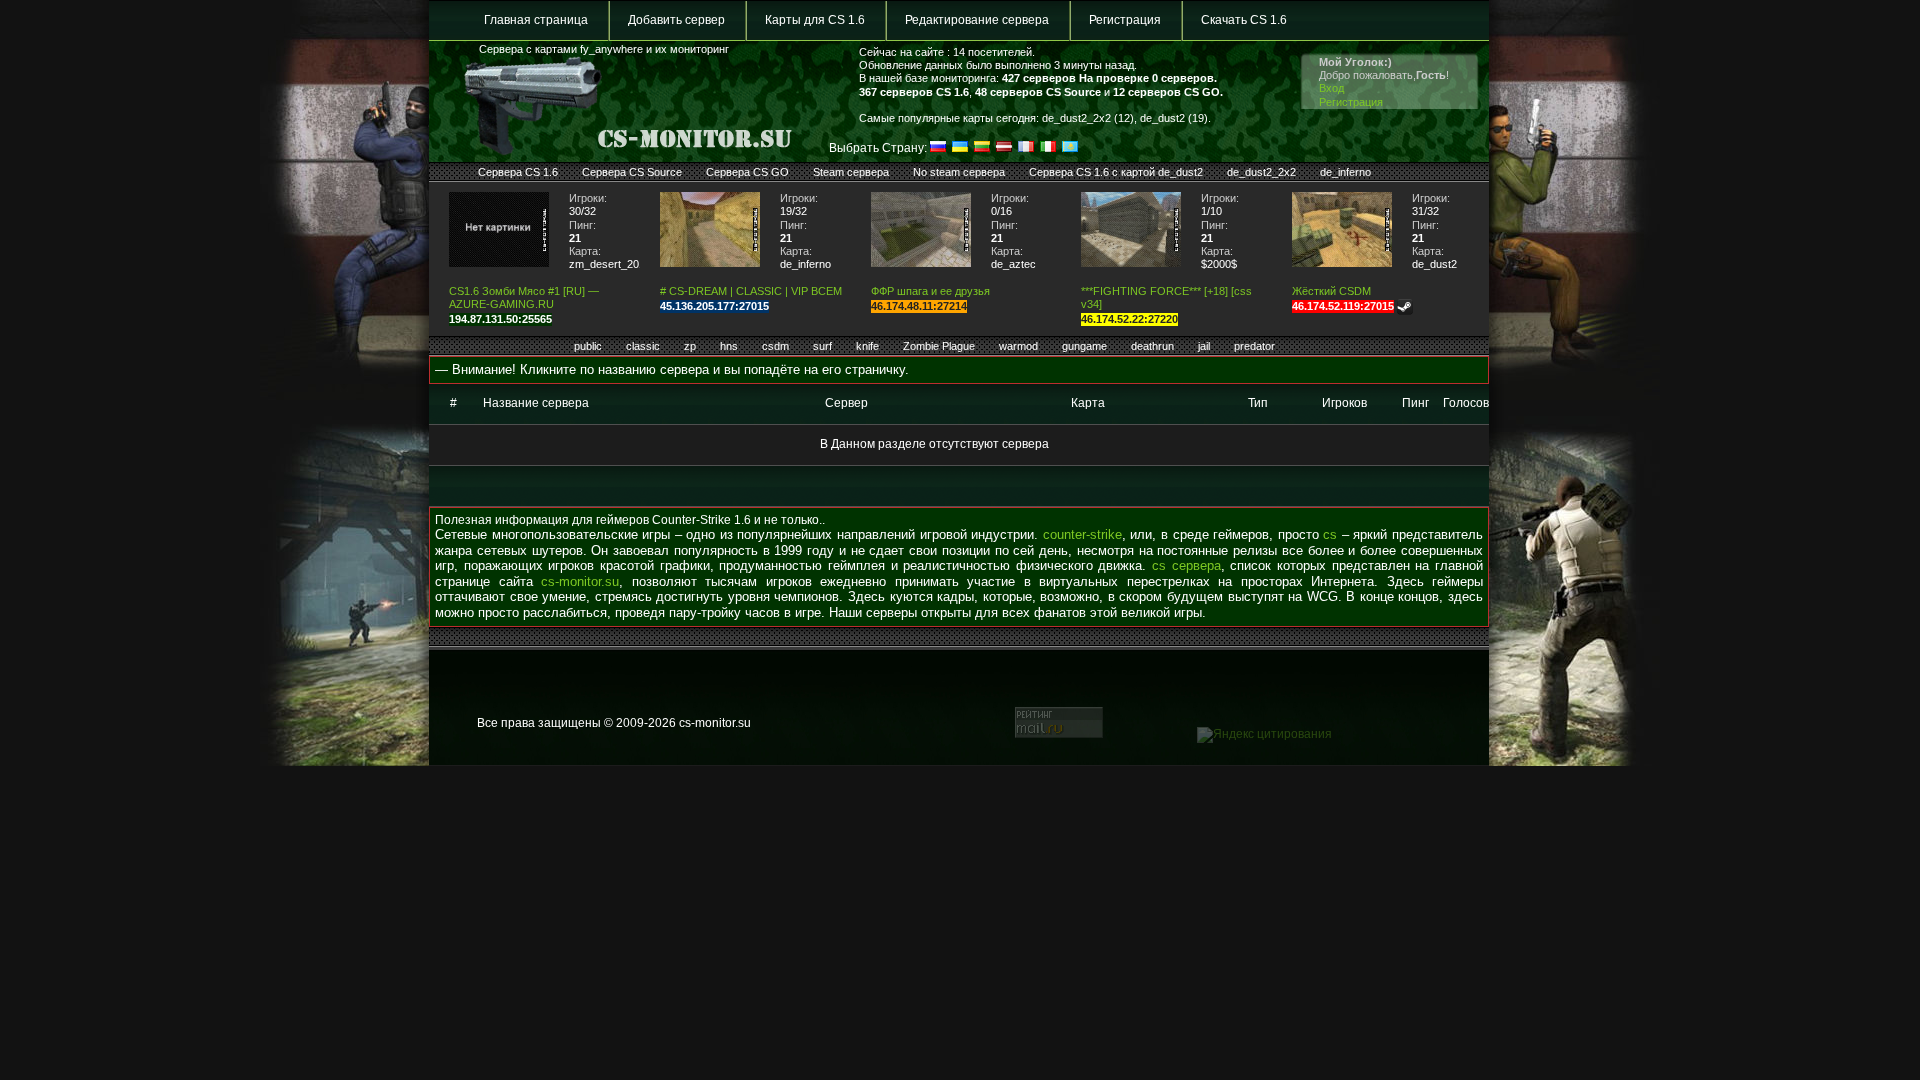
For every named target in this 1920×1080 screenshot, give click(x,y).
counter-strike (1082, 534)
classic (643, 346)
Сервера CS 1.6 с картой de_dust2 (1116, 172)
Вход (1331, 88)
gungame (1084, 346)
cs (1330, 534)
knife (867, 346)
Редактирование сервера (977, 20)
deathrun (1152, 346)
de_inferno (1345, 172)
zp (690, 346)
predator (1254, 346)
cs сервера (1186, 565)
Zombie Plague (939, 346)
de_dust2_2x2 (1261, 172)
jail (1204, 346)
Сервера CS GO (747, 172)
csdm (775, 346)
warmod (1018, 346)
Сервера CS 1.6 (518, 172)
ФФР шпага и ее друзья (930, 291)
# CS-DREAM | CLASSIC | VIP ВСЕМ (751, 291)
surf (822, 346)
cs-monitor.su (580, 581)
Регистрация (1125, 20)
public (588, 346)
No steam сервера (959, 172)
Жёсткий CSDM (1331, 291)
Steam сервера (851, 172)
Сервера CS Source (632, 172)
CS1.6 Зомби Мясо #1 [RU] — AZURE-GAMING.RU (524, 297)
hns (729, 346)
